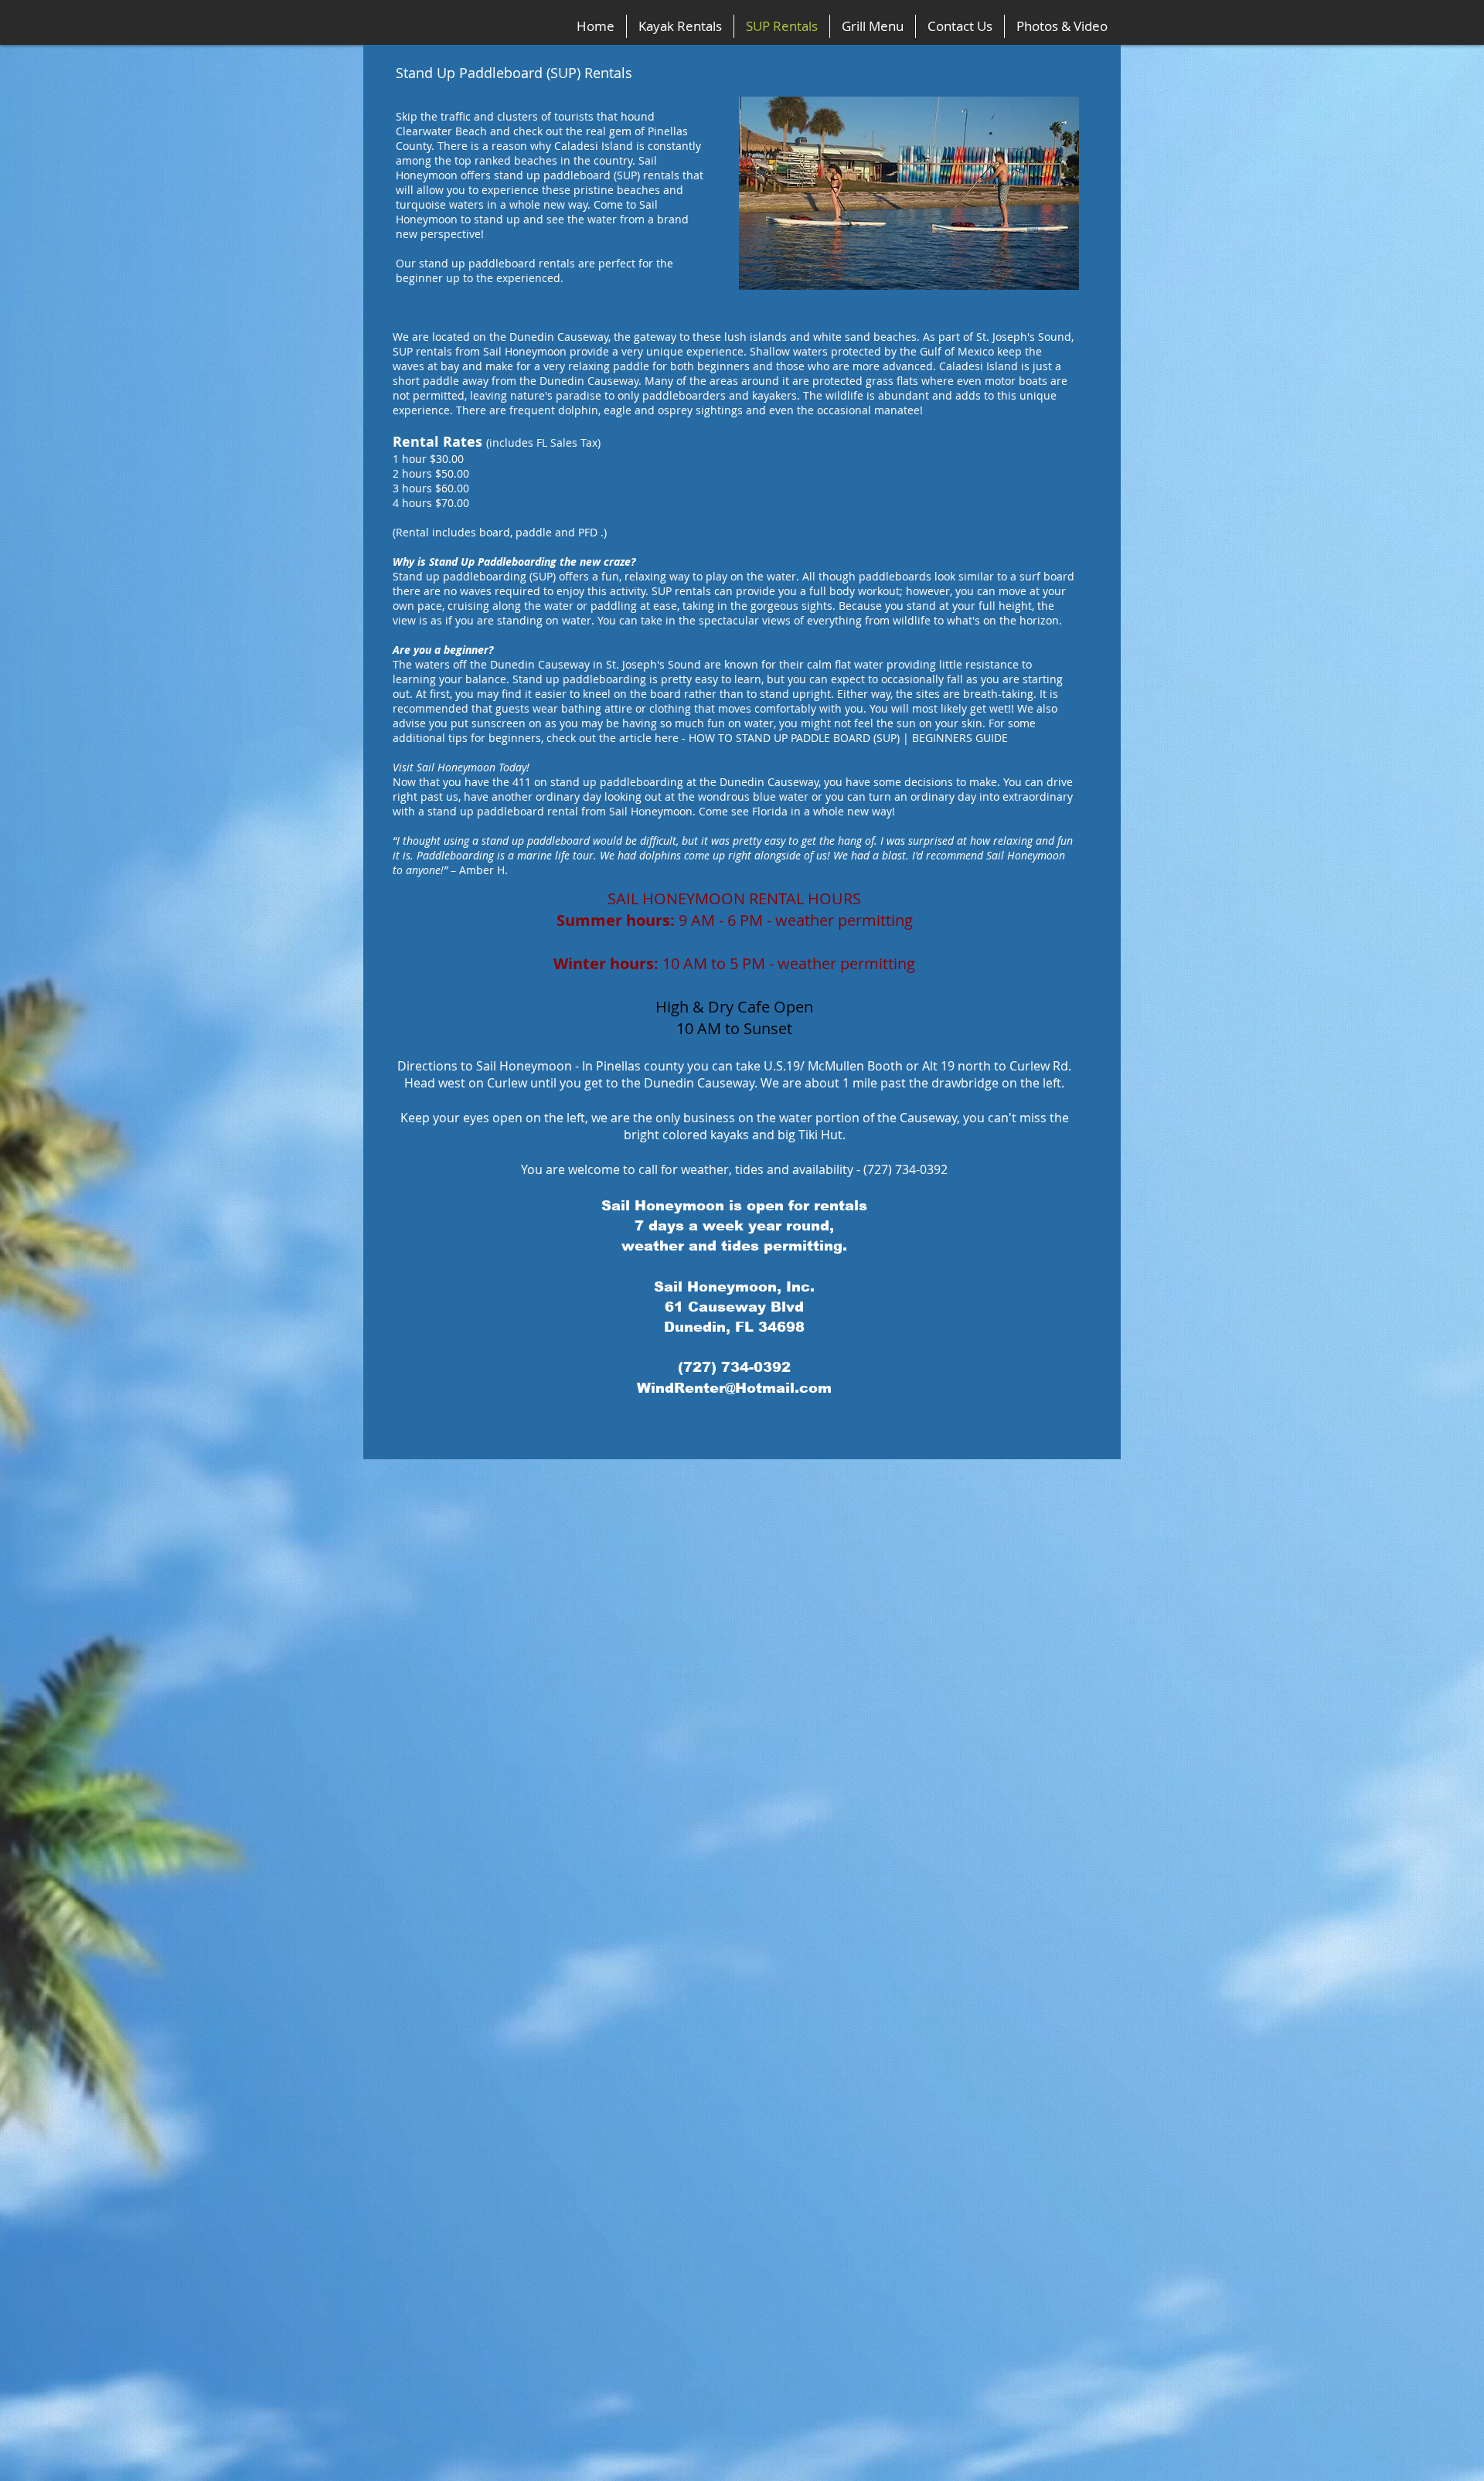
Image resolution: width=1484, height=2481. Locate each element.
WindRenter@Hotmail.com (734, 1388)
